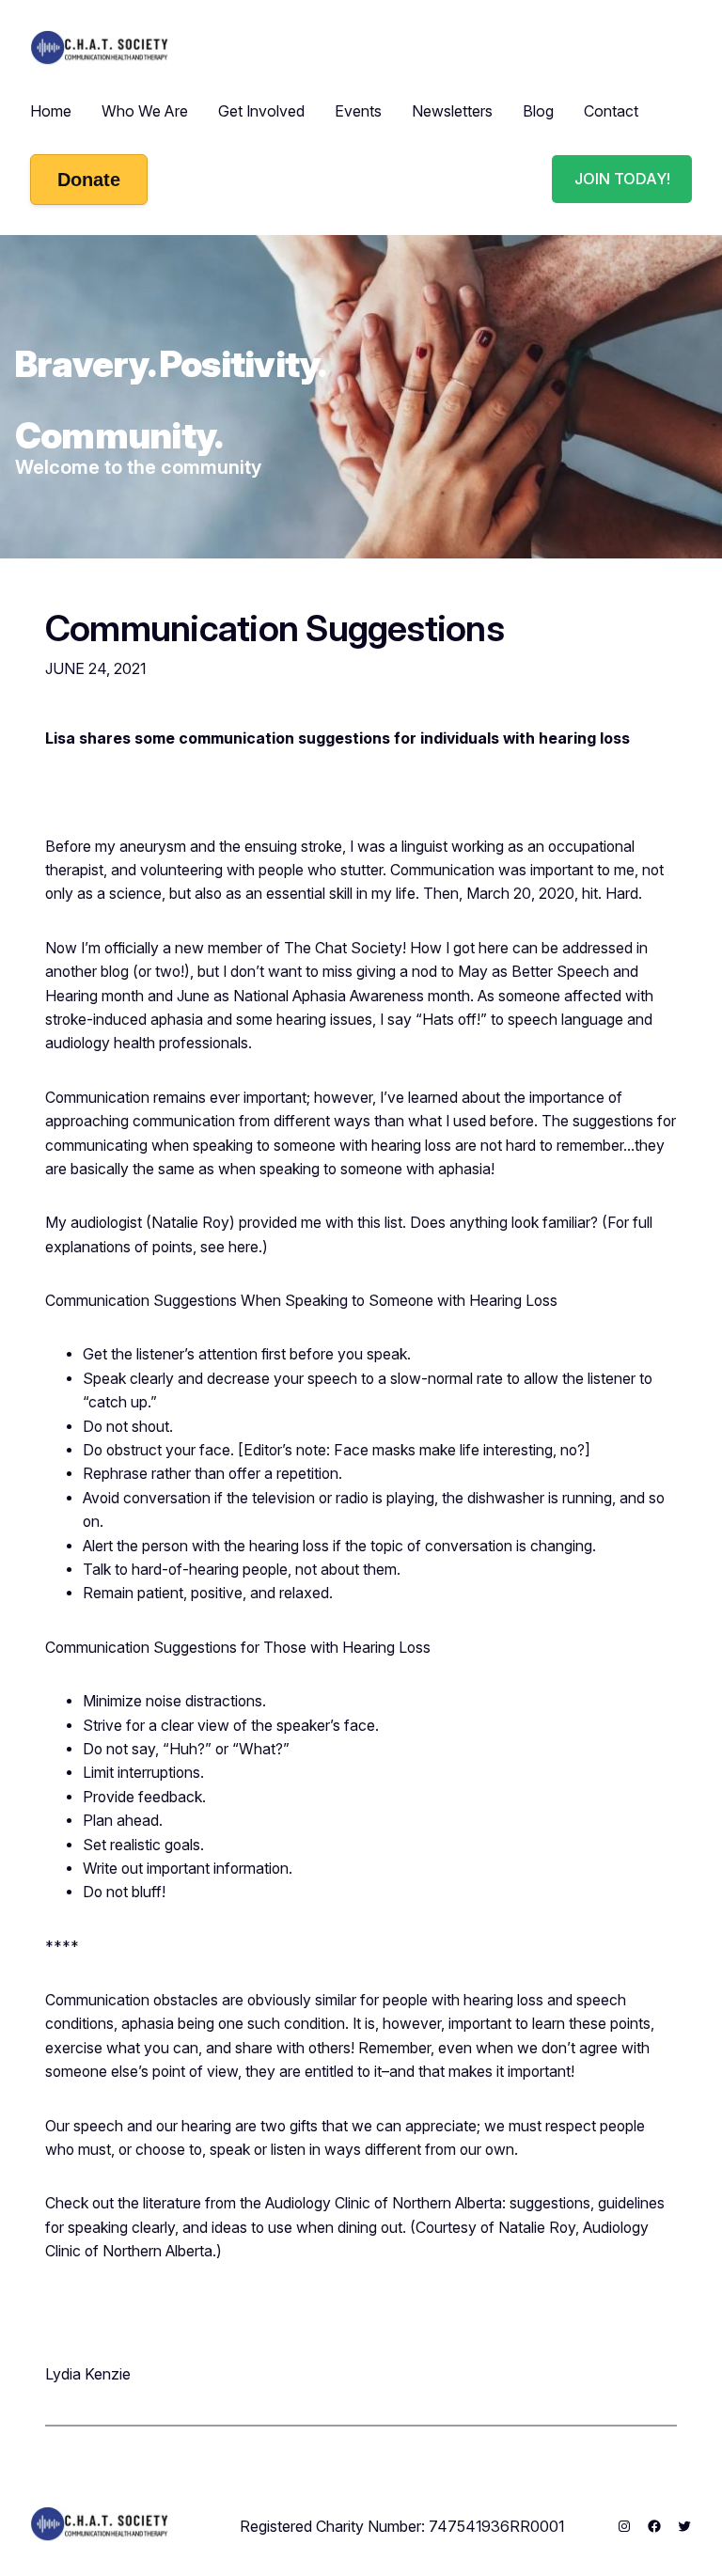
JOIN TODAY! (622, 179)
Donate (89, 180)
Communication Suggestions (275, 629)
